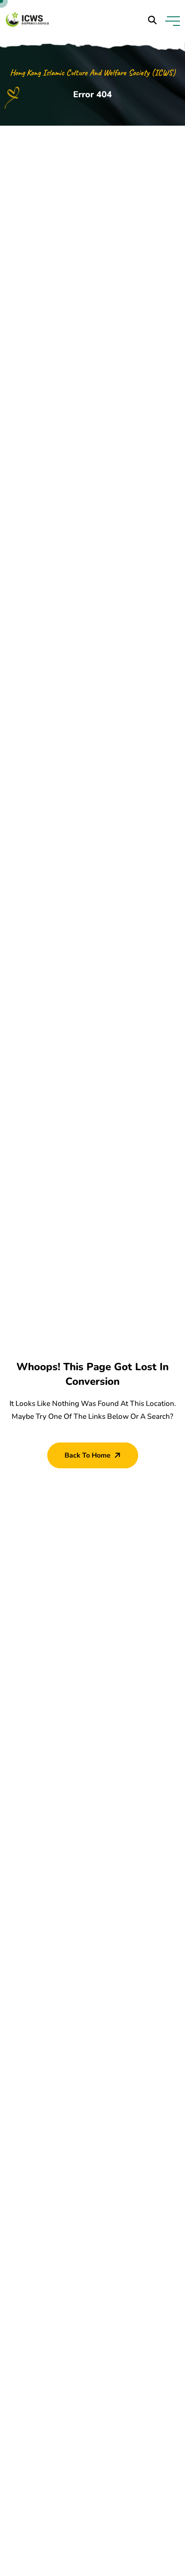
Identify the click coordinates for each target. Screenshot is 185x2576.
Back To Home (88, 1455)
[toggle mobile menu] (173, 21)
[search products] (152, 20)
